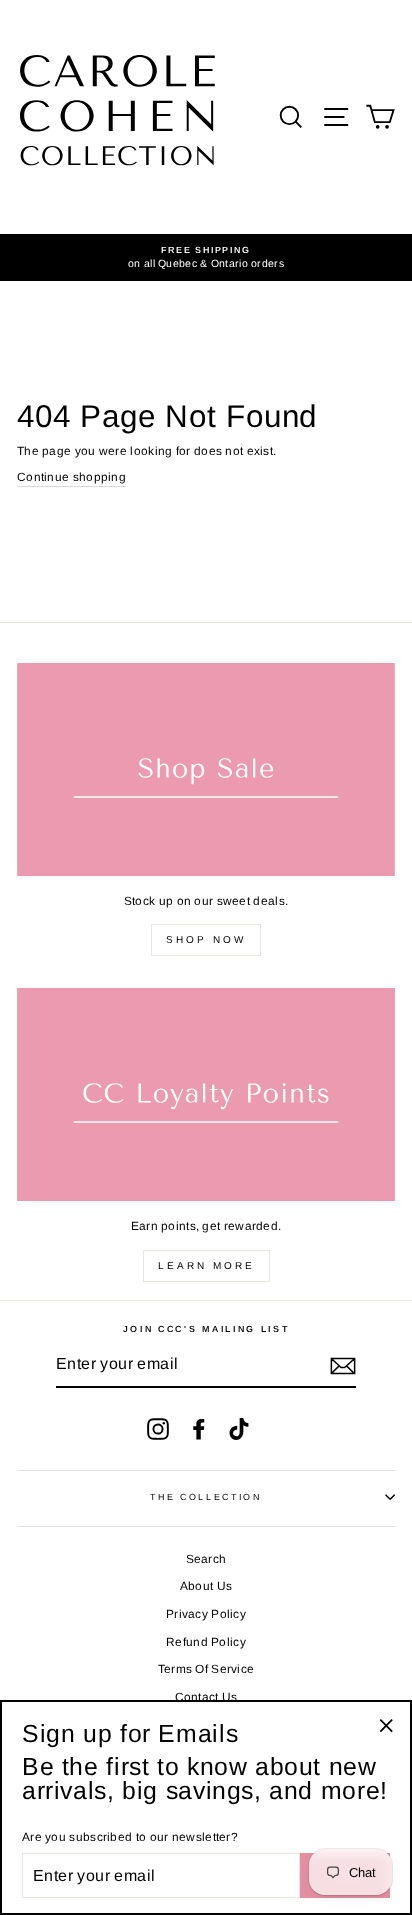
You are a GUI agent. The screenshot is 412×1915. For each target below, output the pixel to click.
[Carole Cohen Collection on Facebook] (199, 1429)
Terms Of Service (206, 1669)
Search (206, 1559)
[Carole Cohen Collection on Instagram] (158, 1429)
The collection (206, 1497)
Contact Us (206, 1697)
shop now (206, 939)
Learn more (206, 1265)
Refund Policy (206, 1642)
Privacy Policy (206, 1614)
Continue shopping (71, 477)
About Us (206, 1586)
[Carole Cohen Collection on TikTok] (239, 1429)
